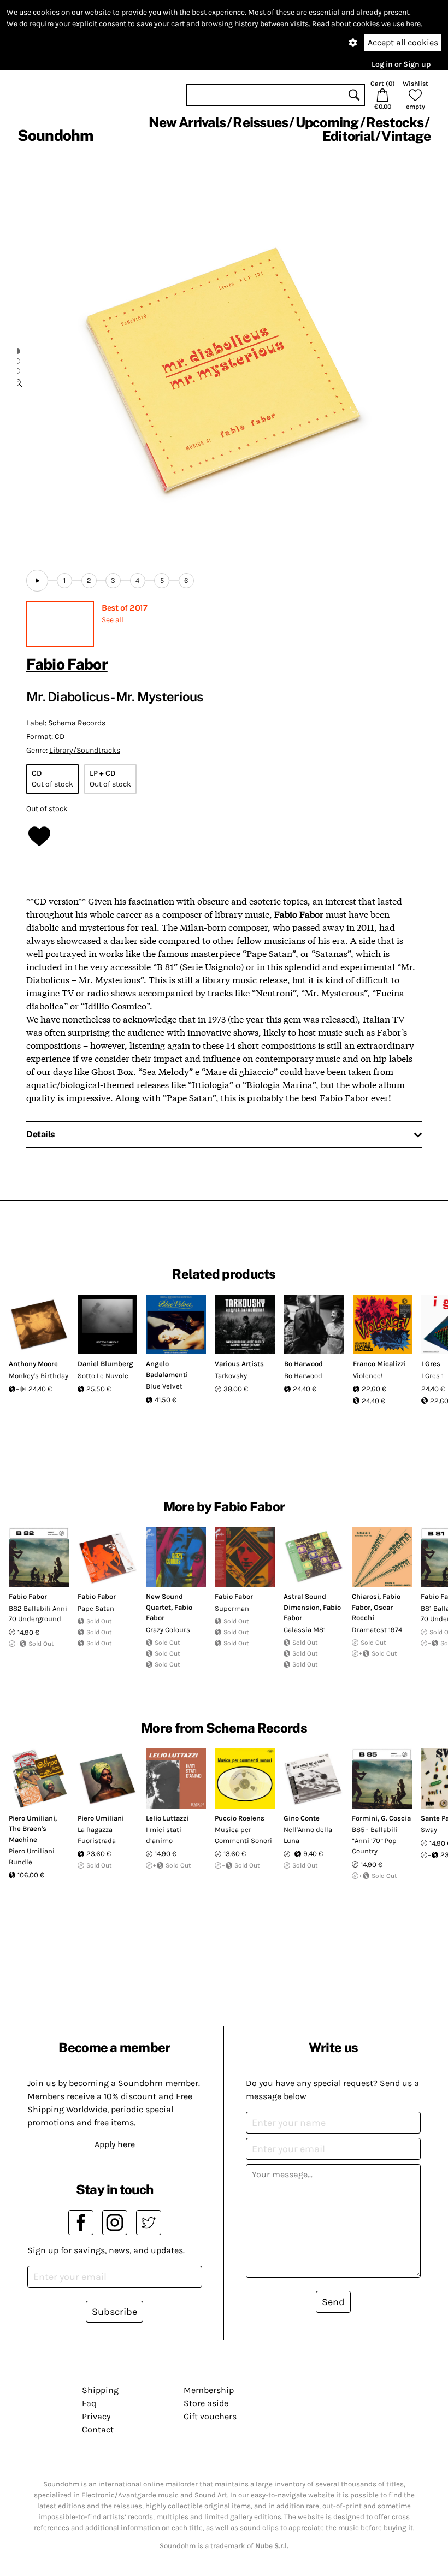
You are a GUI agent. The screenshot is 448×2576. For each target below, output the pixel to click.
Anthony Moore (33, 1364)
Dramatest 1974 (377, 1630)
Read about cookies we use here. (367, 24)
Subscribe (114, 2312)
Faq (89, 2403)
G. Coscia (396, 1818)
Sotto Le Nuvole (103, 1376)
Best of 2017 (124, 608)
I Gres (431, 1364)
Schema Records (77, 723)
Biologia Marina (279, 1084)
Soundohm (55, 135)
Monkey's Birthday (39, 1376)
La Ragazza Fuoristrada (97, 1835)
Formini (365, 1818)
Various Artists (239, 1364)
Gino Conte (302, 1818)
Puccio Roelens (240, 1818)
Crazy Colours (168, 1630)
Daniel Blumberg (105, 1364)
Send (333, 2302)
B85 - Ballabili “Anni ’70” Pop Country (375, 1840)
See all (113, 620)
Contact (98, 2429)
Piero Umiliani (32, 1818)
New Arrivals (187, 122)
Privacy (96, 2416)
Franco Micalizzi (379, 1364)
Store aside (206, 2403)
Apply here (115, 2144)
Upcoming (327, 122)
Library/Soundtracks (85, 750)
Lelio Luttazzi (167, 1818)
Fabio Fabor (67, 664)
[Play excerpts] (37, 581)
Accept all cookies (403, 42)
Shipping (100, 2390)
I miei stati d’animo (164, 1835)
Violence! (368, 1376)
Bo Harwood (303, 1364)
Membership (209, 2390)
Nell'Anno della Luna (308, 1835)
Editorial (348, 136)
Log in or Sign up (401, 64)
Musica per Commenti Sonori (243, 1835)
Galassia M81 (305, 1630)
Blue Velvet (164, 1386)
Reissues (260, 122)
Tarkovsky (231, 1376)
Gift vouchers (210, 2416)
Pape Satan (269, 953)
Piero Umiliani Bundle (32, 1856)
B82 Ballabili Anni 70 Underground (38, 1614)
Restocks (395, 122)
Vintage (406, 136)
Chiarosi (366, 1596)
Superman (232, 1608)
